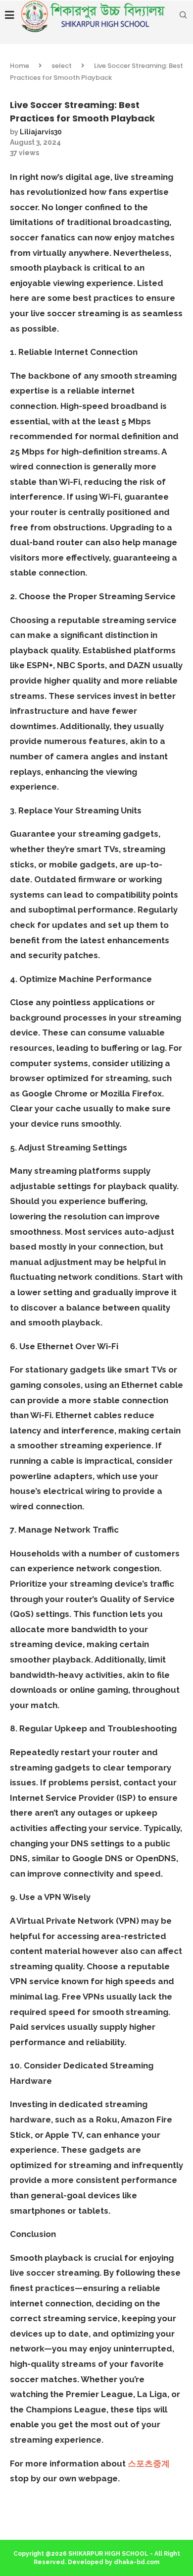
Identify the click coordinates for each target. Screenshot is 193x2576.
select (62, 66)
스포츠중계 (149, 2463)
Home (20, 66)
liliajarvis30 (41, 132)
